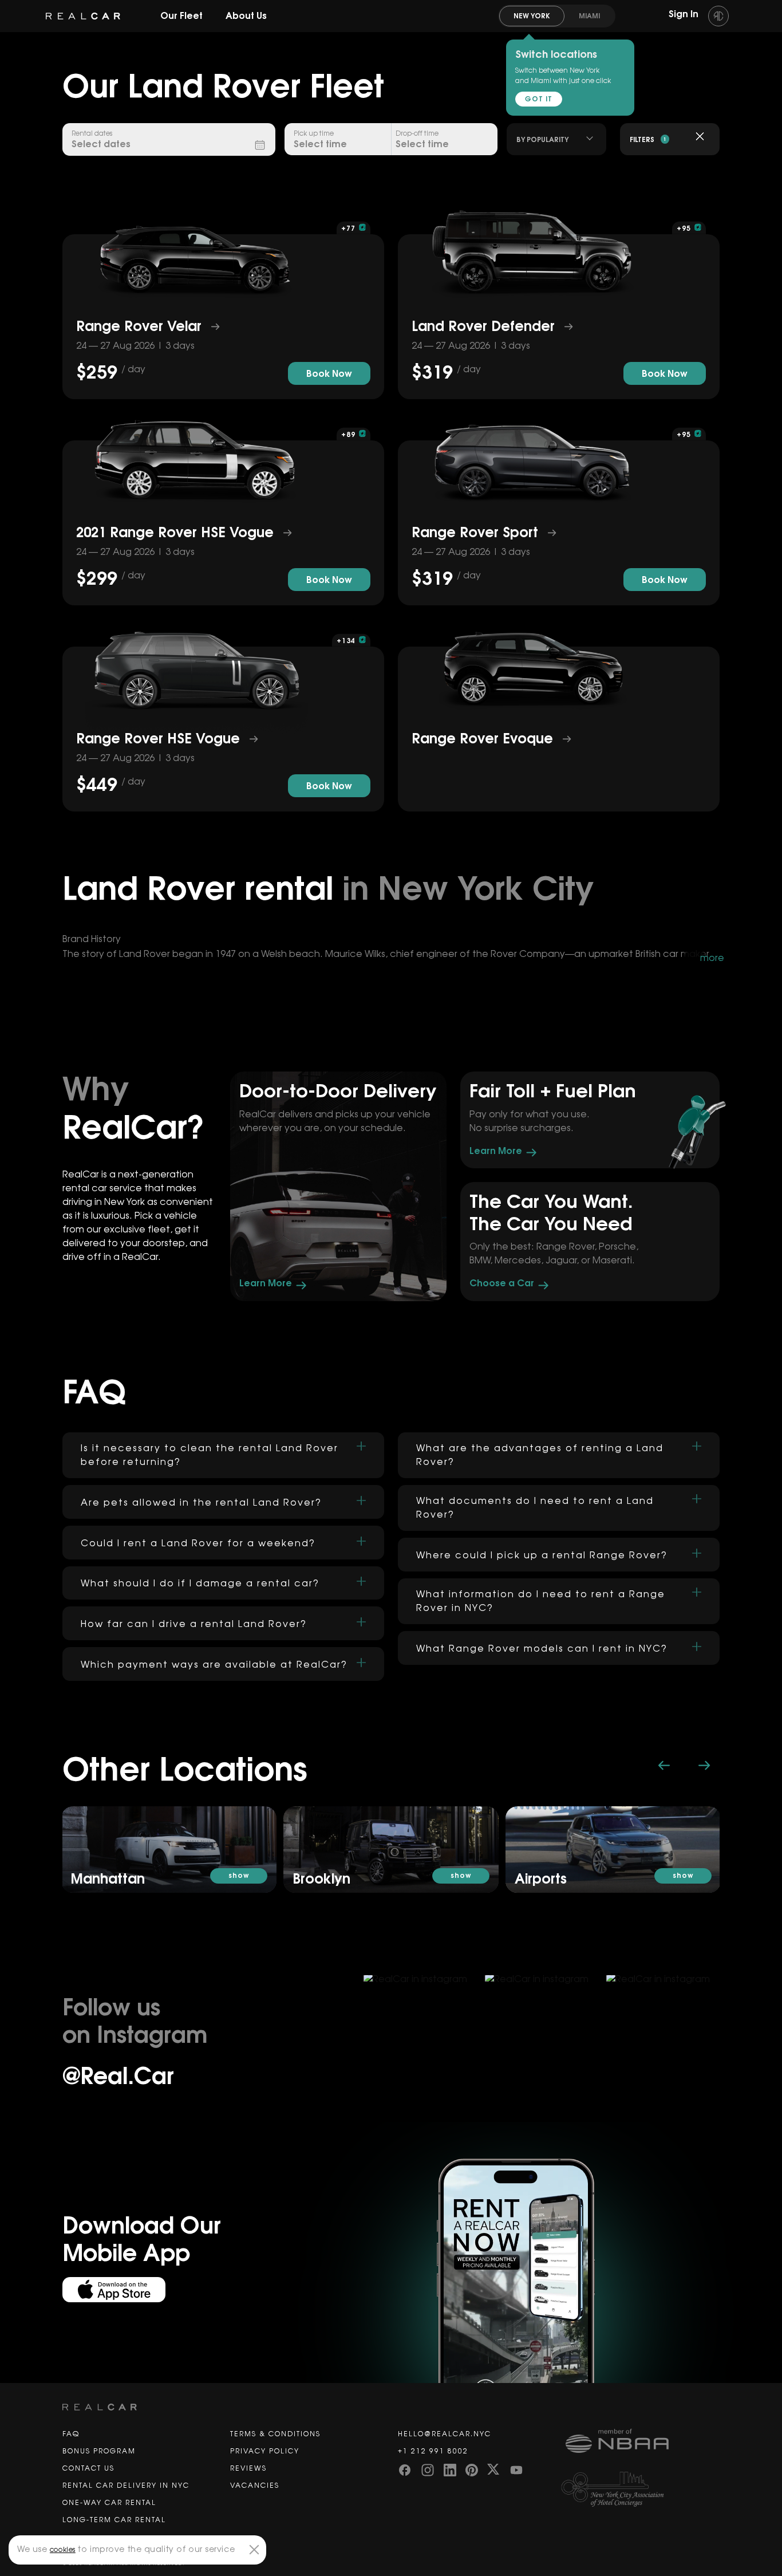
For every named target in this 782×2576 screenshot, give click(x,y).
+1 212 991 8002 (433, 2451)
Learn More (267, 1283)
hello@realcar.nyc (445, 2434)
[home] (83, 16)
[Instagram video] (299, 2044)
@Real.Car (118, 2077)
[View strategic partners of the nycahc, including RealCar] (643, 2490)
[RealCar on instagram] (428, 2469)
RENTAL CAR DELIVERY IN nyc (126, 2486)
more (712, 958)
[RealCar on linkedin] (450, 2469)
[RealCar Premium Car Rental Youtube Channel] (517, 2469)
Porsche (617, 1247)
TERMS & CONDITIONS (275, 2434)
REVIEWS (248, 2468)
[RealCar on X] (494, 2469)
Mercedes (518, 1261)
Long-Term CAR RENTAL (114, 2520)
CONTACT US (88, 2468)
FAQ (71, 2434)
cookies (63, 2550)
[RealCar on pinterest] (472, 2469)
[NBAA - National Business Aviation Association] (643, 2450)
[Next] (704, 1765)
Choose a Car (503, 1283)
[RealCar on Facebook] (405, 2469)
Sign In (685, 14)
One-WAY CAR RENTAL (109, 2503)
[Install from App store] (114, 2290)
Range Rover (565, 1247)
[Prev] (664, 1765)
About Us (246, 16)
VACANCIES (255, 2486)
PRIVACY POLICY (265, 2451)
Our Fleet (181, 16)
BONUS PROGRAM (99, 2451)
